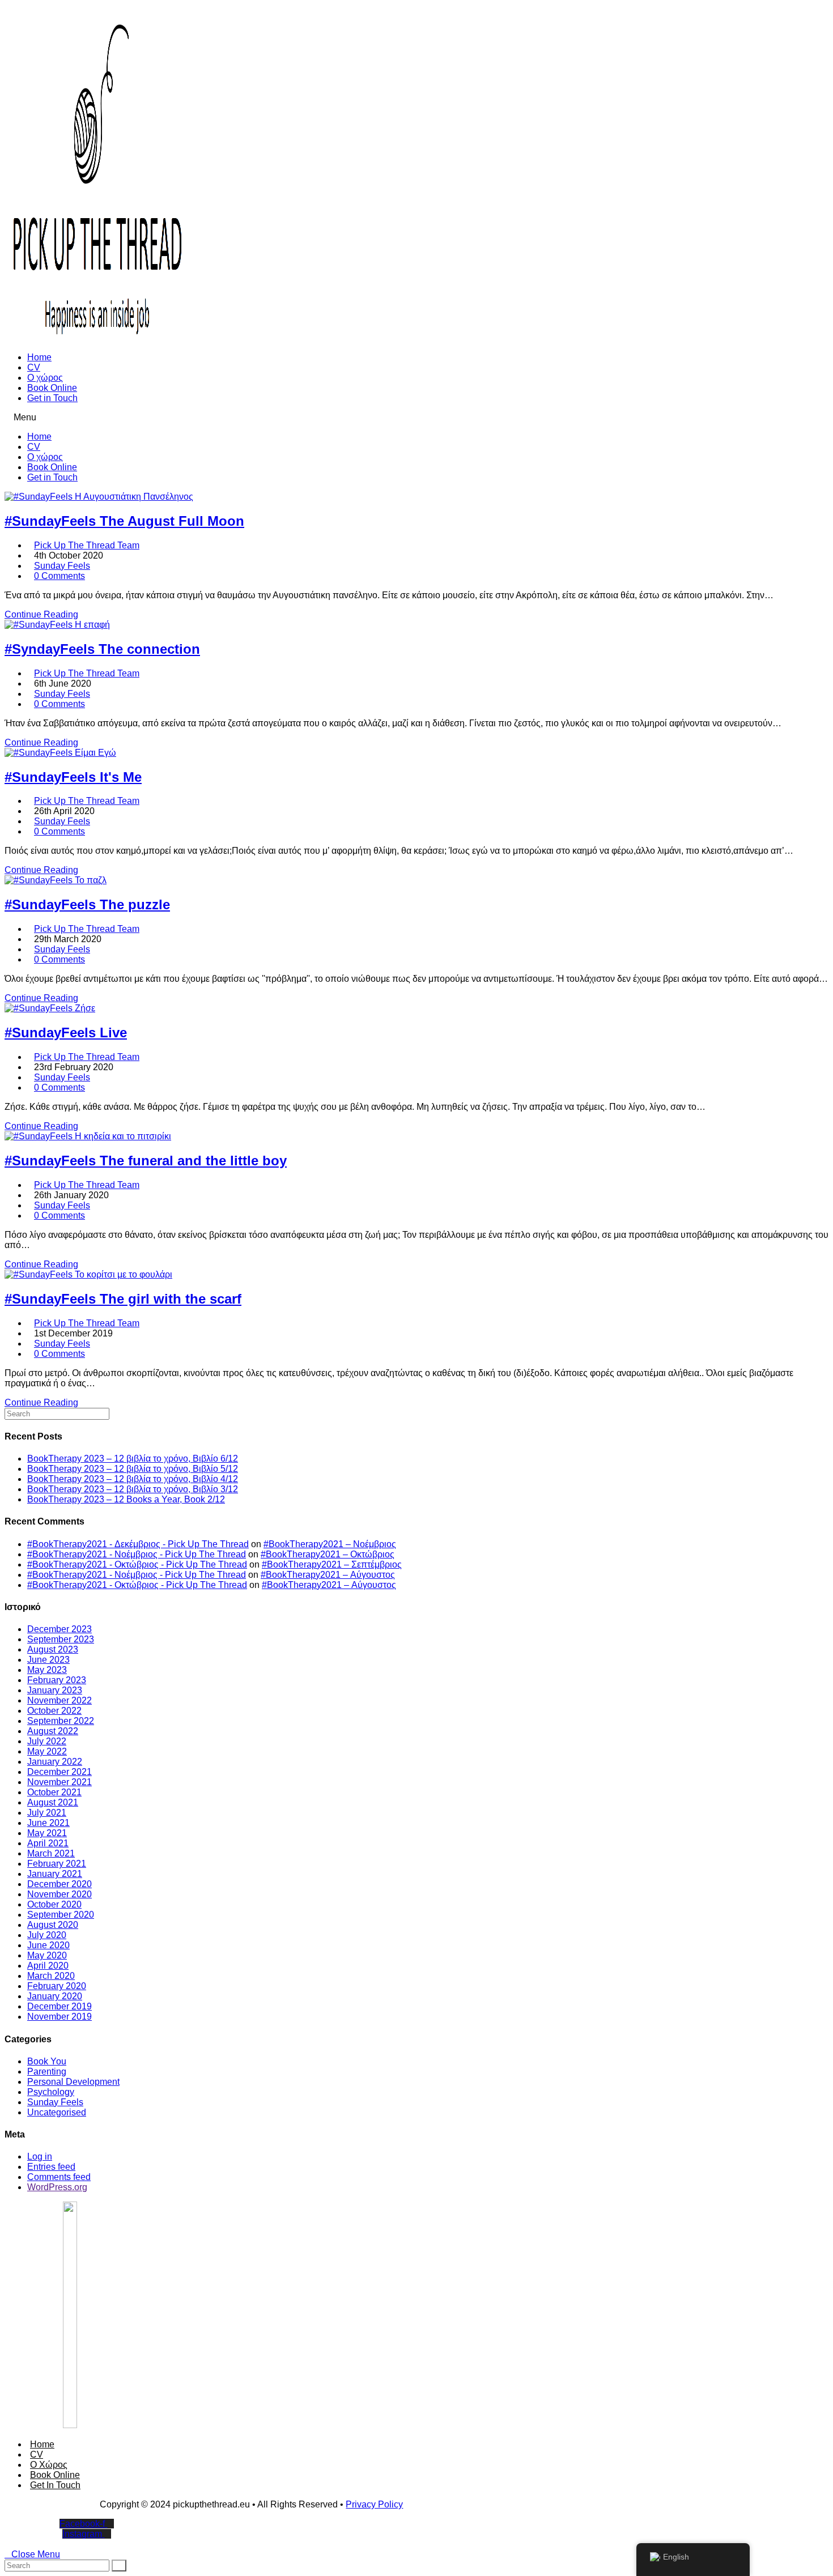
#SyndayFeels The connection (102, 649)
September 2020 (61, 1915)
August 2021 (53, 1802)
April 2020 (48, 1966)
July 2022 (47, 1741)
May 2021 (47, 1833)
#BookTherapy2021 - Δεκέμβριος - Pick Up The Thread (138, 1544)
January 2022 (55, 1762)
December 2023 (59, 1629)
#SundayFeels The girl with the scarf (123, 1299)
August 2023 (53, 1649)
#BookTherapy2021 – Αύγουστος (328, 1575)
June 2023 (48, 1660)
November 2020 (59, 1894)
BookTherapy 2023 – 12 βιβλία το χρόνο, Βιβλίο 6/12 (133, 1459)
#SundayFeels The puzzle (87, 904)
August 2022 (53, 1731)
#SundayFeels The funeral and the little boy (146, 1161)
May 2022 (47, 1751)
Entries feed (51, 2167)
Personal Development (73, 2082)
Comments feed (59, 2177)
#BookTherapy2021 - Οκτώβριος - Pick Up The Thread (137, 1564)
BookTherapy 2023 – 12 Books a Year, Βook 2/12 (126, 1499)
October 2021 (54, 1792)
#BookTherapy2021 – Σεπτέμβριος (332, 1564)
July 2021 (47, 1813)
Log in (40, 2156)
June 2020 (48, 1945)
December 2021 (59, 1772)
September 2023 (61, 1639)
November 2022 (59, 1700)
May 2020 (47, 1955)
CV (34, 367)
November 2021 (59, 1782)
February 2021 (57, 1864)
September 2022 (61, 1721)
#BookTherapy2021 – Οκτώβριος (328, 1554)
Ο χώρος (45, 378)
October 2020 (54, 1904)
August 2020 (53, 1925)
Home (39, 357)
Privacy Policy (374, 2504)
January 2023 (55, 1690)
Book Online (52, 388)
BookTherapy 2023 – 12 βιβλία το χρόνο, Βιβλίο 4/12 (133, 1479)
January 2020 (55, 1996)
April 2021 (48, 1843)
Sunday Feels (62, 566)
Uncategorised (57, 2112)
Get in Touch (52, 398)
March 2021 (51, 1853)
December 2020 (59, 1884)
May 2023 (47, 1670)
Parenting (47, 2072)
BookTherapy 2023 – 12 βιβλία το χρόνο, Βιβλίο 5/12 (133, 1469)
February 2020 (57, 1986)
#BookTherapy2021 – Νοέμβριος (330, 1544)
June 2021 (48, 1823)
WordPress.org (57, 2187)
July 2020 (47, 1935)
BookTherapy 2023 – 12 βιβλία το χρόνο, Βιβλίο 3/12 (133, 1489)
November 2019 (59, 2017)
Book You (47, 2061)
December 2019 (59, 2006)
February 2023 (57, 1680)
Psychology (51, 2092)
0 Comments (59, 576)
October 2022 (54, 1711)
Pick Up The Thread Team (87, 545)
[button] (416, 418)
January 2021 (55, 1874)
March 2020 (51, 1976)
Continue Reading (41, 614)
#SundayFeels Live (66, 1032)
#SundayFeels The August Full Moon (124, 521)
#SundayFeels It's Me (73, 777)
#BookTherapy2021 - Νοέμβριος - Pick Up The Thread (137, 1554)
